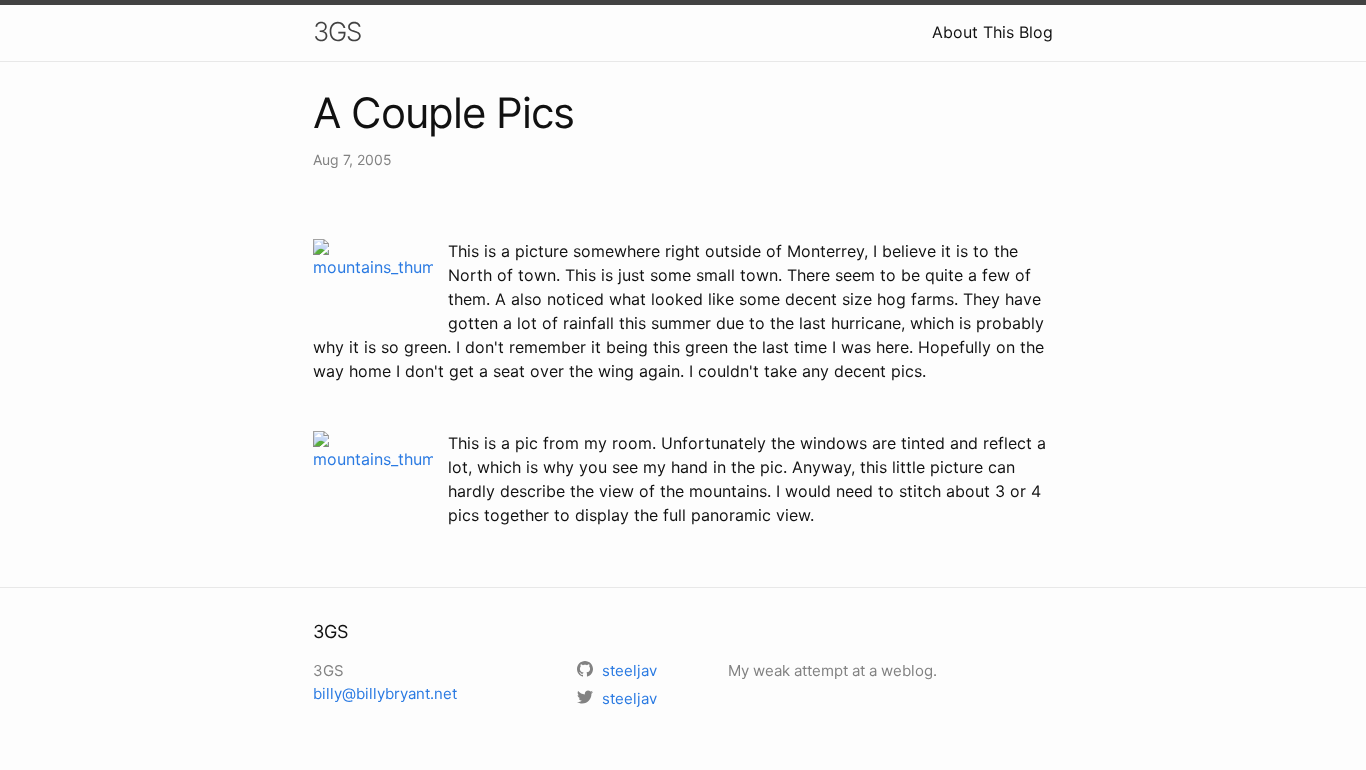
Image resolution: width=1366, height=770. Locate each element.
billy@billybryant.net (385, 693)
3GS (337, 31)
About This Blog (992, 32)
